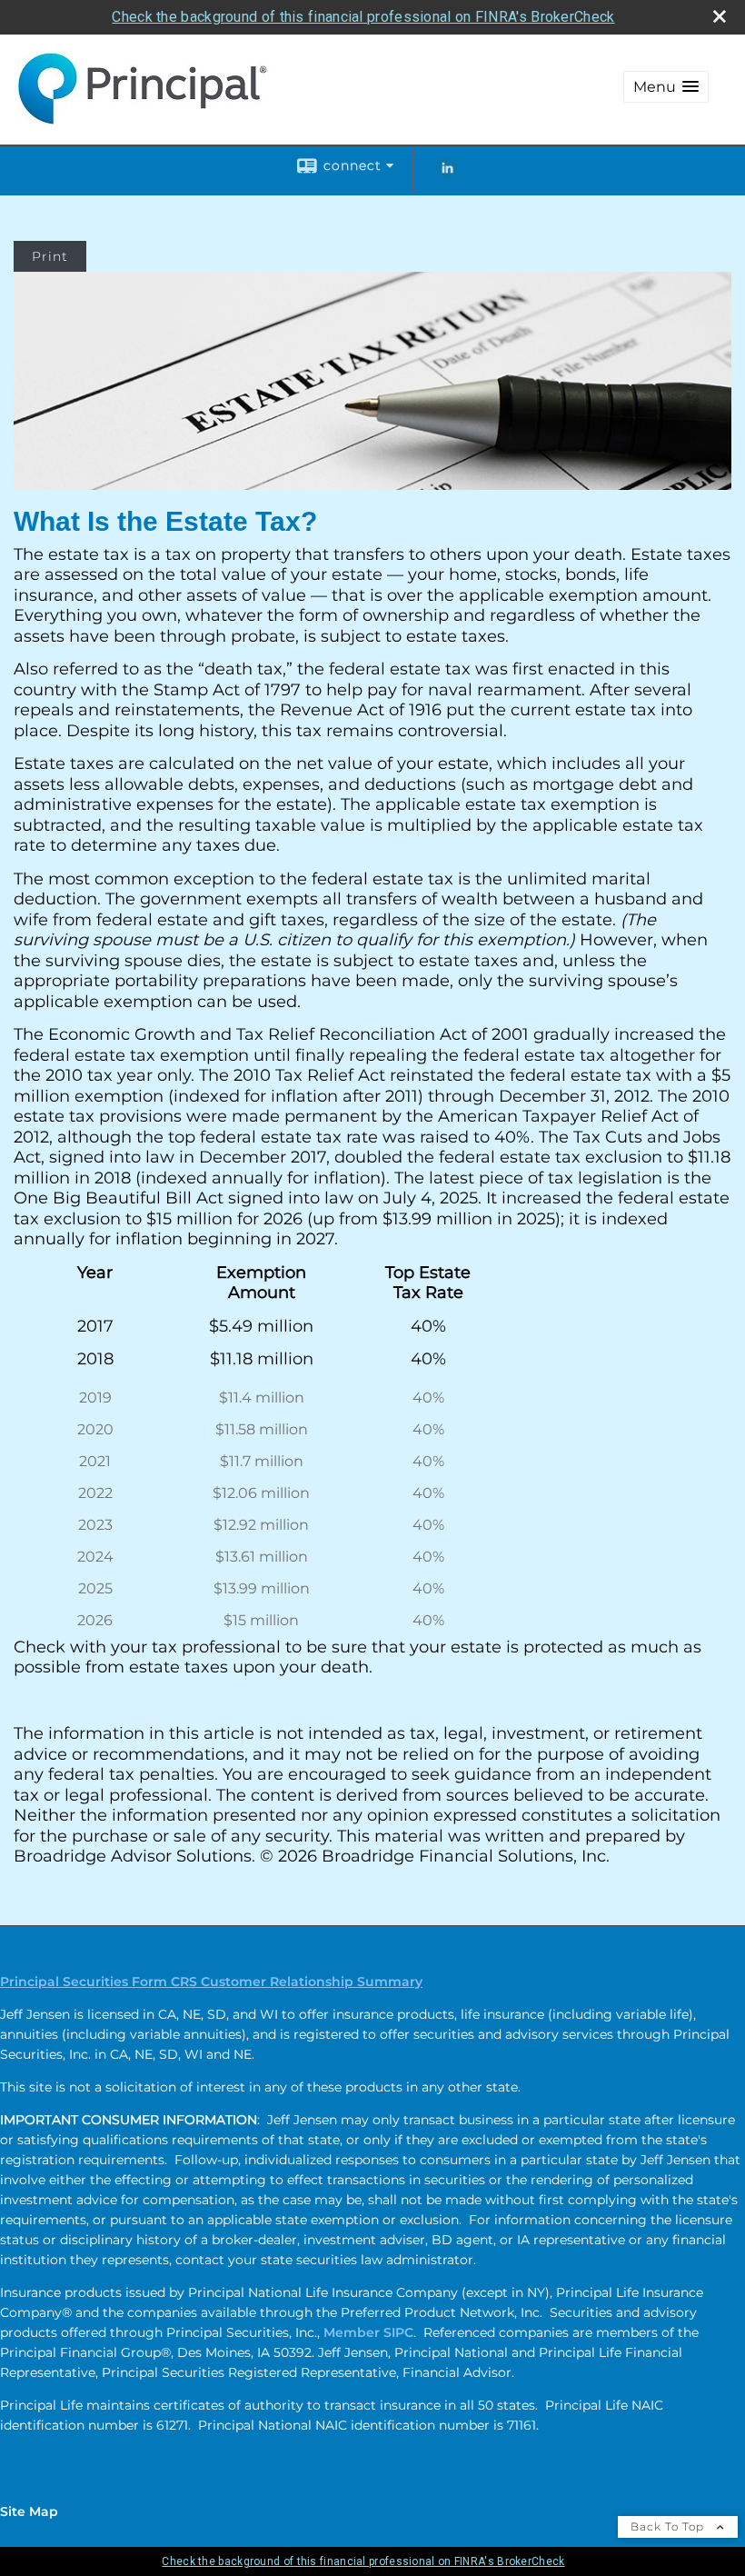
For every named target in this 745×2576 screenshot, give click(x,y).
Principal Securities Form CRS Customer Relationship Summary (211, 1982)
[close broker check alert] (720, 16)
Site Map (29, 2511)
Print (50, 256)
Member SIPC (368, 2332)
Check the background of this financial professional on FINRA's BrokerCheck (363, 17)
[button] (666, 87)
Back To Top (669, 2526)
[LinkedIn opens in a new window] (447, 175)
